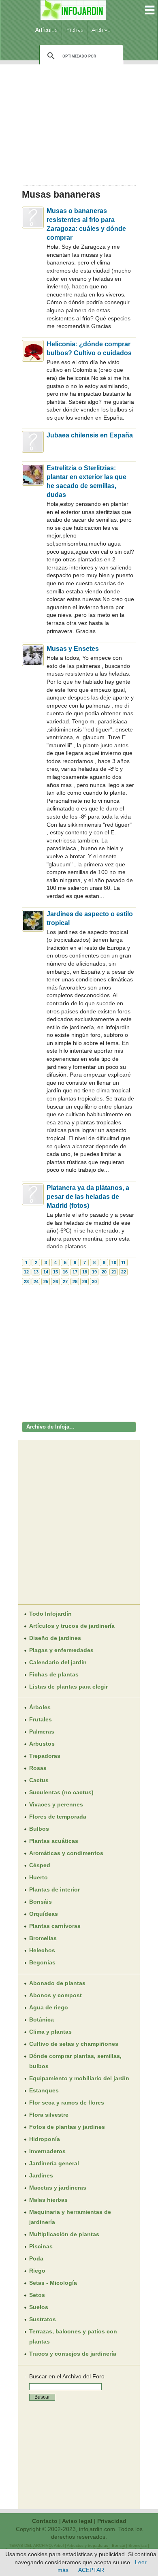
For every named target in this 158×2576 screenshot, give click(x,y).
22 (124, 1272)
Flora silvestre (49, 2115)
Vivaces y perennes (56, 1804)
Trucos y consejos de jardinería (73, 2354)
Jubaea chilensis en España (90, 435)
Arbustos (42, 1744)
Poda (36, 2258)
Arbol (59, 2545)
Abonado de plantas (57, 1983)
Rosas (38, 1768)
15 (56, 1272)
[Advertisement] (79, 122)
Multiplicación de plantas (64, 2234)
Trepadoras (45, 1756)
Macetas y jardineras (58, 2188)
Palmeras (42, 1732)
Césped (40, 1865)
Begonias (42, 1962)
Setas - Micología (53, 2283)
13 (36, 1272)
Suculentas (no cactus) (61, 1792)
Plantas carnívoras (55, 1926)
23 (26, 1282)
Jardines (41, 2175)
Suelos (39, 2307)
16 (65, 1272)
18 (85, 1272)
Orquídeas (44, 1914)
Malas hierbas (48, 2200)
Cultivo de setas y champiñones (74, 2044)
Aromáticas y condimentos (66, 1853)
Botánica (42, 2019)
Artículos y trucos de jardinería (72, 1626)
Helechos (42, 1950)
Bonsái (118, 2545)
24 (36, 1282)
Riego (37, 2271)
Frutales (41, 1719)
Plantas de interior (54, 1889)
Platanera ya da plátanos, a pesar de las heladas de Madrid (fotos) (88, 1197)
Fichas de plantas (54, 1674)
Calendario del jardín (58, 1662)
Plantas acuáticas (54, 1841)
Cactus (39, 1780)
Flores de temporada (58, 1817)
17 (75, 1272)
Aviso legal (77, 2521)
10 (114, 1262)
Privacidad (112, 2521)
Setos (37, 2295)
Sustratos (43, 2319)
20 (104, 1272)
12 (26, 1272)
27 (65, 1282)
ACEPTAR (91, 2570)
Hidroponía (45, 2139)
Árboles (40, 1707)
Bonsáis (41, 1902)
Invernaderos (47, 2151)
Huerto (38, 1877)
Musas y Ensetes (73, 649)
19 (94, 1272)
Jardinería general (54, 2163)
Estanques (44, 2090)
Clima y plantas (50, 2032)
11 (123, 1262)
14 (46, 1272)
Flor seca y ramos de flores (67, 2103)
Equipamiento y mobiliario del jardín (79, 2078)
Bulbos (39, 1829)
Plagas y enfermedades (61, 1650)
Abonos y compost (56, 1995)
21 (114, 1272)
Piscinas (41, 2246)
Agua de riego (49, 2007)
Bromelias (43, 1938)
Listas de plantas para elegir (68, 1687)
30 (94, 1282)
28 (75, 1282)
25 (46, 1282)
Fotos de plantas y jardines (67, 2127)
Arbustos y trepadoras (88, 2545)
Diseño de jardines (55, 1638)
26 (56, 1282)
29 (85, 1282)
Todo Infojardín (50, 1614)
